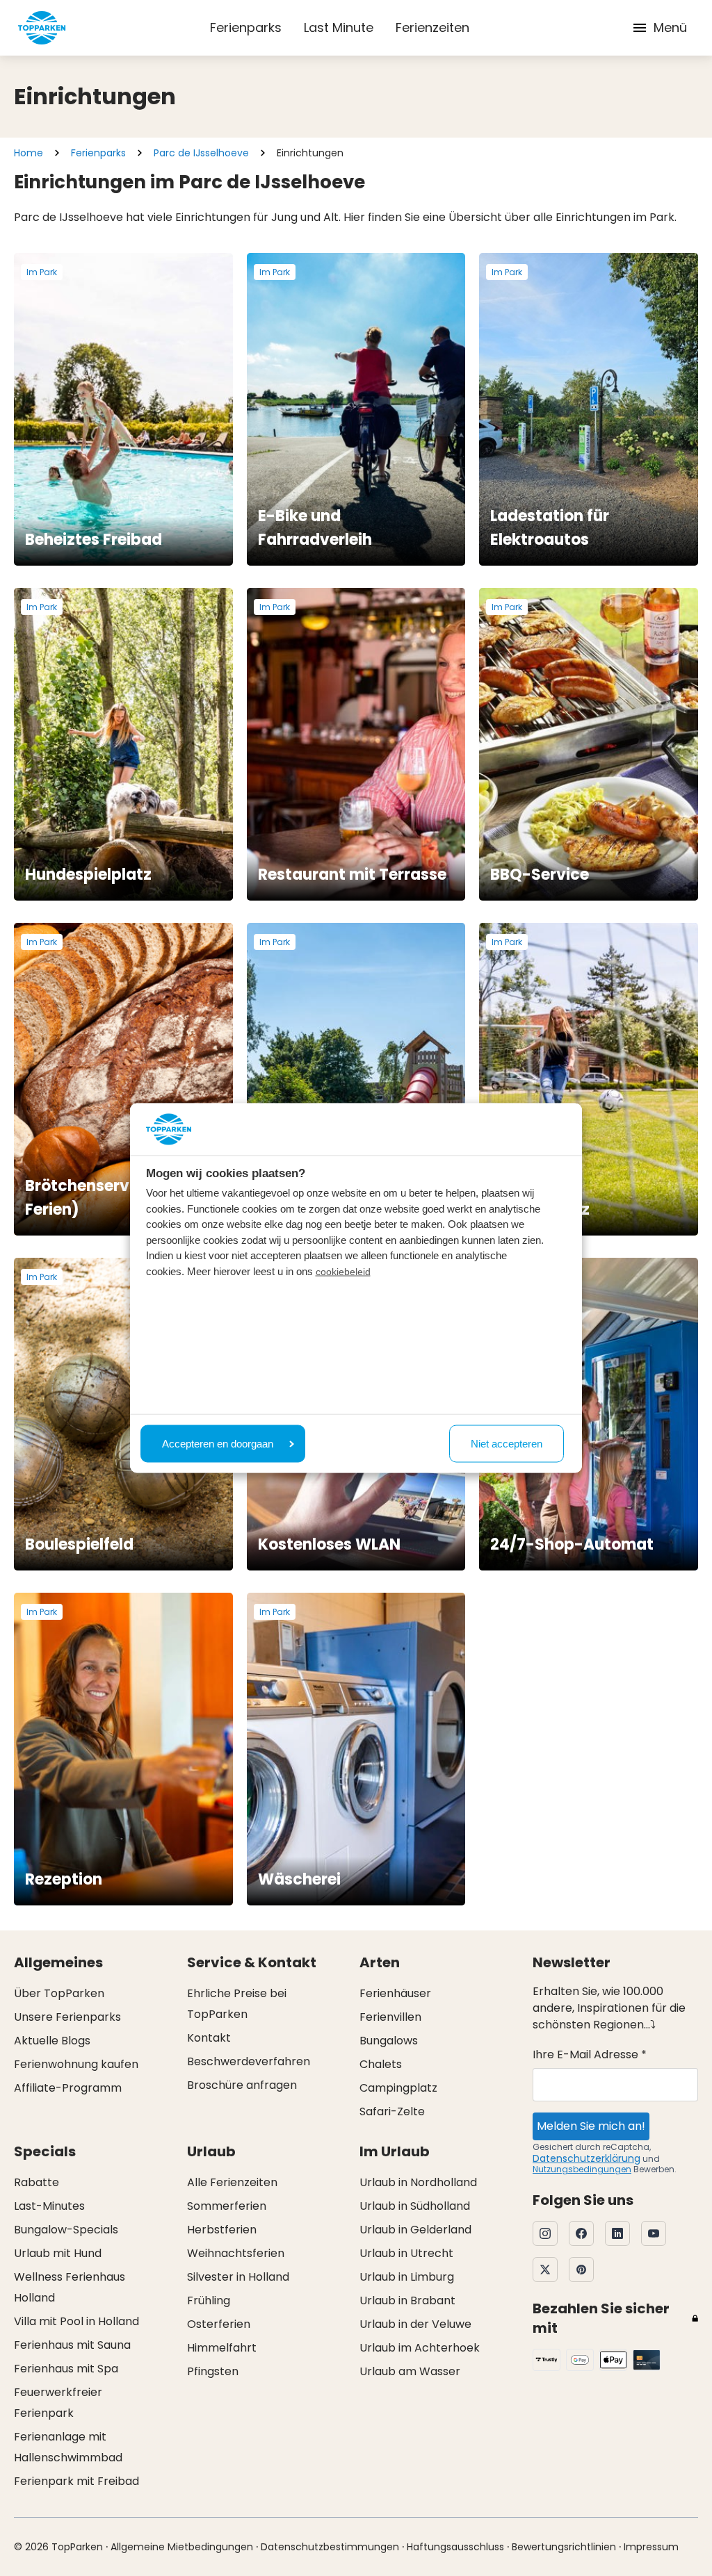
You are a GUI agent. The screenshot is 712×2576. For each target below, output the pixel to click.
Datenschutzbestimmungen (330, 2547)
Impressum (651, 2547)
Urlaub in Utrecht (406, 2253)
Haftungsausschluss (455, 2547)
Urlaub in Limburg (407, 2277)
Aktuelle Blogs (52, 2041)
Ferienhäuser (395, 1993)
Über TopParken (59, 1993)
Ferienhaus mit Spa (66, 2369)
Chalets (381, 2064)
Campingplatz (398, 2088)
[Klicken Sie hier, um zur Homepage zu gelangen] (42, 28)
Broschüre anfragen (242, 2085)
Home (29, 153)
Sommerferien (227, 2206)
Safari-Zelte (392, 2111)
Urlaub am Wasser (410, 2371)
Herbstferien (222, 2230)
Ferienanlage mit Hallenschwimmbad (68, 2447)
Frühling (209, 2300)
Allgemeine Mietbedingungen (182, 2547)
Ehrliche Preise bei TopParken (237, 2004)
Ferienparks (246, 27)
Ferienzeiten (432, 27)
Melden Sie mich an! (591, 2126)
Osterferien (219, 2324)
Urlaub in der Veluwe (415, 2324)
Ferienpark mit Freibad (76, 2481)
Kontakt (209, 2038)
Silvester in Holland (238, 2277)
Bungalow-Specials (66, 2230)
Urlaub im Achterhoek (420, 2348)
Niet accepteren (507, 1443)
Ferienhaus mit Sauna (72, 2345)
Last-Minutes (49, 2206)
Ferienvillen (390, 2017)
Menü (670, 27)
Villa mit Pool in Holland (76, 2321)
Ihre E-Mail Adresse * (590, 2054)
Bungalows (389, 2041)
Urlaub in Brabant (407, 2300)
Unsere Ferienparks (67, 2017)
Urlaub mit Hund (58, 2253)
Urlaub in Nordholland (418, 2182)
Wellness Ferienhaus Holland (70, 2287)
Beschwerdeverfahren (249, 2061)
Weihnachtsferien (236, 2253)
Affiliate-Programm (68, 2088)
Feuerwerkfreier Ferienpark (58, 2403)
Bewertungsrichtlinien (564, 2547)
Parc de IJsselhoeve (201, 153)
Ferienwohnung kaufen (76, 2064)
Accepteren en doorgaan (218, 1443)
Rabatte (37, 2182)
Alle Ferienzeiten (232, 2182)
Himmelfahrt (222, 2348)
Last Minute (339, 27)
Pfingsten (213, 2371)
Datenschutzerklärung (586, 2158)
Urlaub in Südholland (415, 2206)
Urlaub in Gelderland (415, 2230)
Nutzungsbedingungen (582, 2169)
